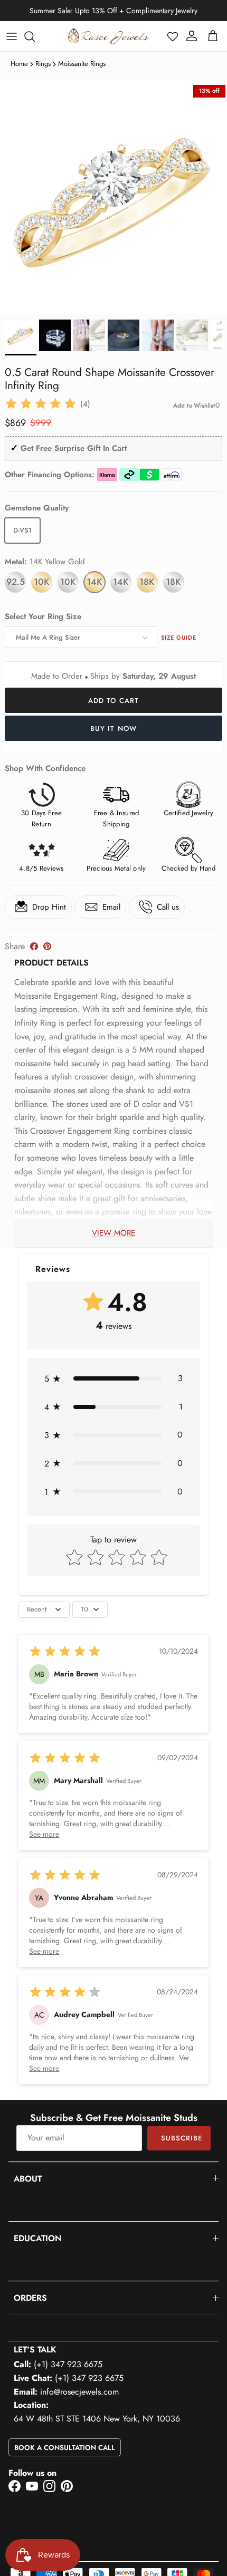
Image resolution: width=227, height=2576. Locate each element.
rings (43, 64)
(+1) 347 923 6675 (68, 2364)
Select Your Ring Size (43, 617)
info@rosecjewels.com (79, 2392)
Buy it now (113, 729)
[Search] (35, 36)
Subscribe (182, 2138)
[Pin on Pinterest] (47, 946)
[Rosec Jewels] (108, 36)
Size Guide (179, 638)
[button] (173, 36)
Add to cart (113, 701)
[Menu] (12, 36)
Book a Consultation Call (65, 2448)
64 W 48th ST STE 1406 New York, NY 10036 (97, 2419)
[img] (41, 404)
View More (113, 1233)
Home (19, 64)
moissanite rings (82, 64)
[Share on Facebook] (34, 946)
